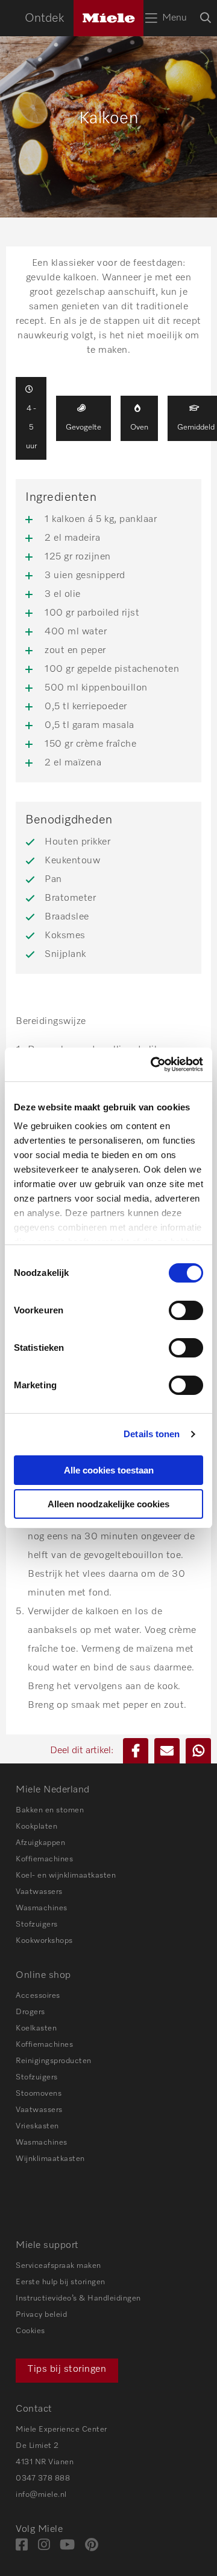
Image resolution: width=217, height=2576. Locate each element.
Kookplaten (36, 1827)
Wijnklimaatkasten (50, 2159)
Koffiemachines (44, 1859)
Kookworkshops (44, 1941)
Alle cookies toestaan (109, 1470)
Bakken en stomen (50, 1810)
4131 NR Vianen (45, 2462)
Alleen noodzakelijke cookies (108, 1504)
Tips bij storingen (67, 2369)
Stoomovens (39, 2094)
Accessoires (38, 1996)
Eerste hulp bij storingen (61, 2282)
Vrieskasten (37, 2126)
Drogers (30, 2012)
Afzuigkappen (40, 1843)
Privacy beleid (41, 2315)
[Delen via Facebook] (136, 1751)
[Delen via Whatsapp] (198, 1751)
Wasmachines (42, 1908)
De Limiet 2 (37, 2446)
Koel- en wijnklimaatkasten (66, 1876)
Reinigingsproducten (54, 2061)
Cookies (30, 2331)
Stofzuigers (37, 1924)
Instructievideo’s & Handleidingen (78, 2298)
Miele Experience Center (61, 2429)
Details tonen (152, 1434)
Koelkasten (36, 2028)
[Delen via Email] (167, 1751)
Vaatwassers (39, 1892)
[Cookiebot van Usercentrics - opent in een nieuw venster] (153, 1064)
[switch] (186, 1310)
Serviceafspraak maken (58, 2266)
